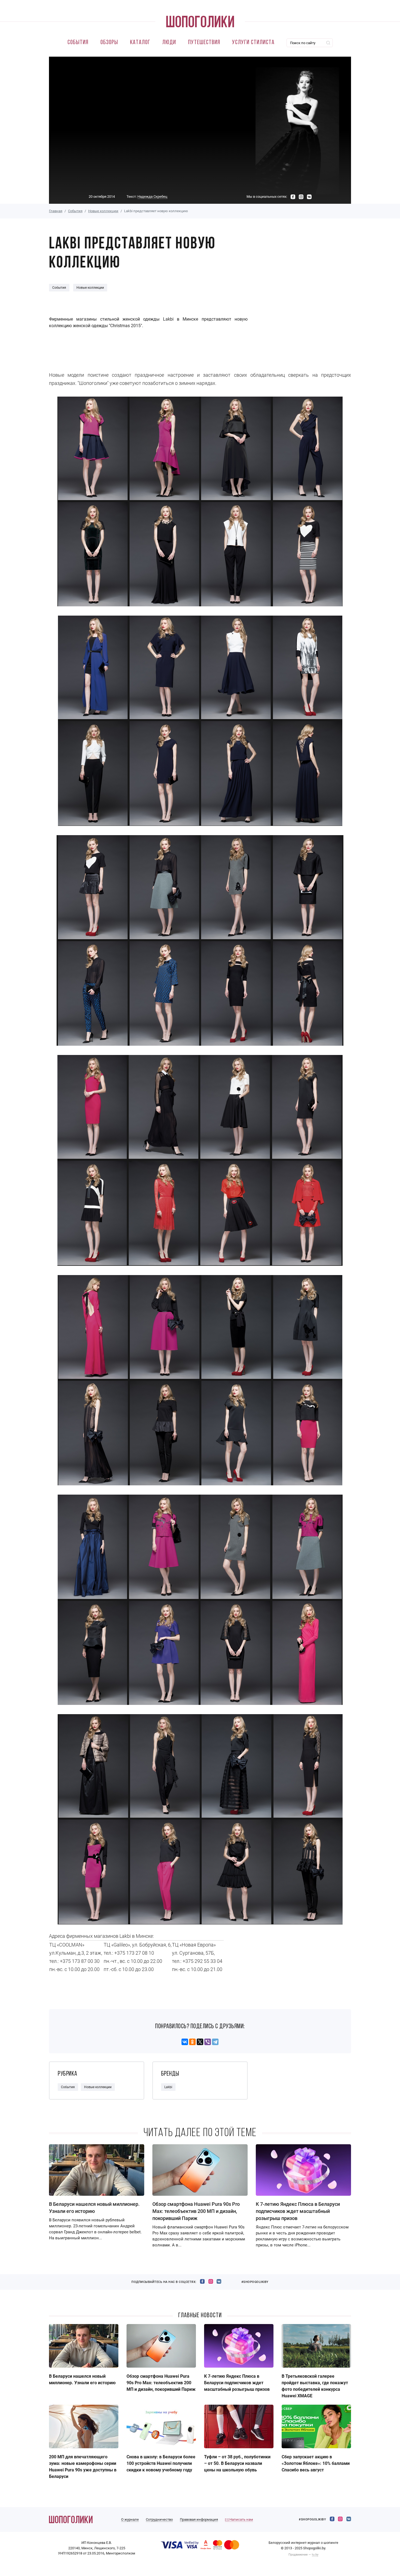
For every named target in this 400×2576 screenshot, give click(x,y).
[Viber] (208, 2042)
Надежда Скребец (152, 197)
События (78, 43)
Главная (56, 211)
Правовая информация (199, 2519)
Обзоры (109, 43)
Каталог (140, 43)
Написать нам (241, 2519)
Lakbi (168, 2087)
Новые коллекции (103, 211)
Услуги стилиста (253, 43)
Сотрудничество (159, 2519)
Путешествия (204, 43)
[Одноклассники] (192, 2042)
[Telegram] (215, 2042)
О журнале (130, 2519)
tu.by (315, 2555)
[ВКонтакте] (185, 2042)
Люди (169, 43)
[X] (200, 2042)
